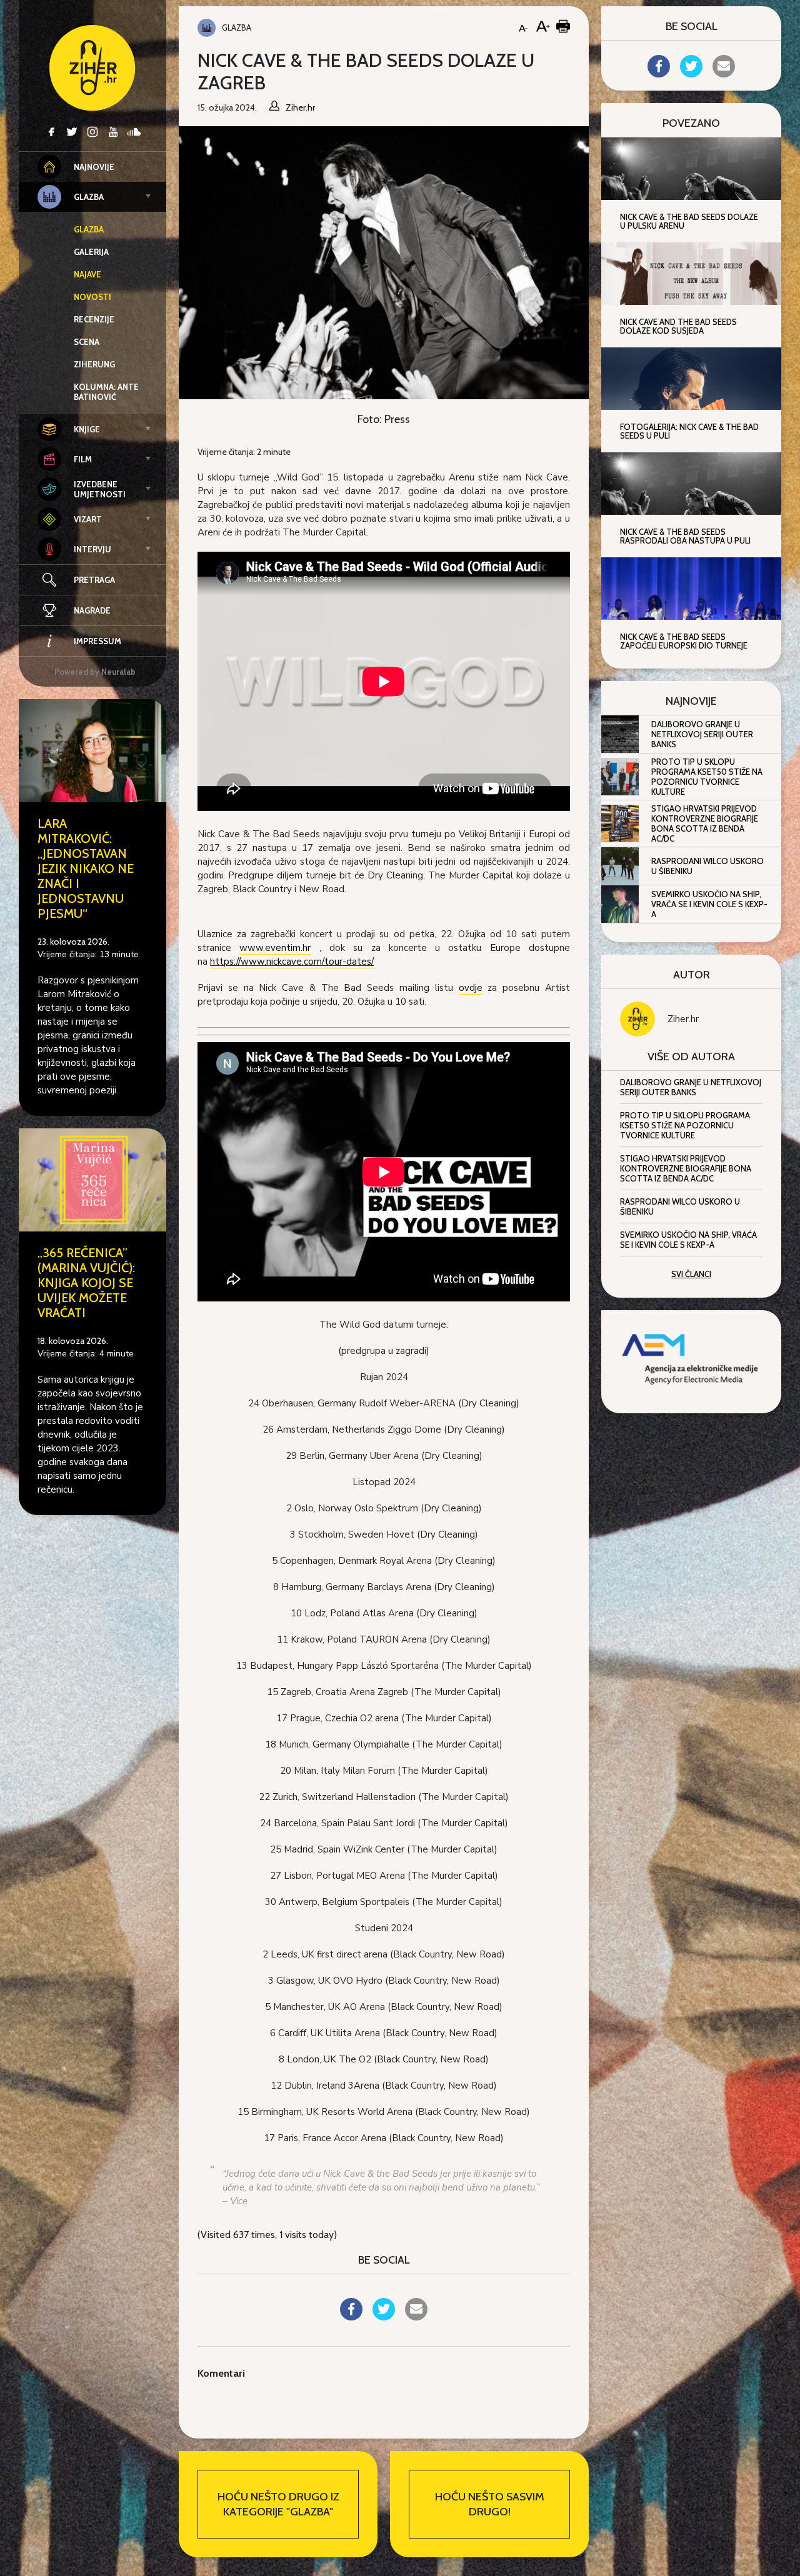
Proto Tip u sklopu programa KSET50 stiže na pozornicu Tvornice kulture (707, 777)
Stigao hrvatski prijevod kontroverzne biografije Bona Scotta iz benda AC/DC (705, 823)
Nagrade (92, 610)
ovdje (471, 988)
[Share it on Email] (416, 2317)
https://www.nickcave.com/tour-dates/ (292, 962)
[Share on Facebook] (351, 2317)
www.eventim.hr (275, 948)
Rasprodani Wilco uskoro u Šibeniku (707, 866)
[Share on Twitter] (384, 2317)
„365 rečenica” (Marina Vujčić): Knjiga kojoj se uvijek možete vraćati (86, 1283)
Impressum (97, 641)
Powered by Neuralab (95, 672)
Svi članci (691, 1274)
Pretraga (94, 580)
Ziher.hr (683, 1019)
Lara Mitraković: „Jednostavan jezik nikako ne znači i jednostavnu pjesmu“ (86, 868)
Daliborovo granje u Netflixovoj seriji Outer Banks (702, 734)
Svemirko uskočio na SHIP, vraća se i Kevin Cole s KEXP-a (709, 904)
